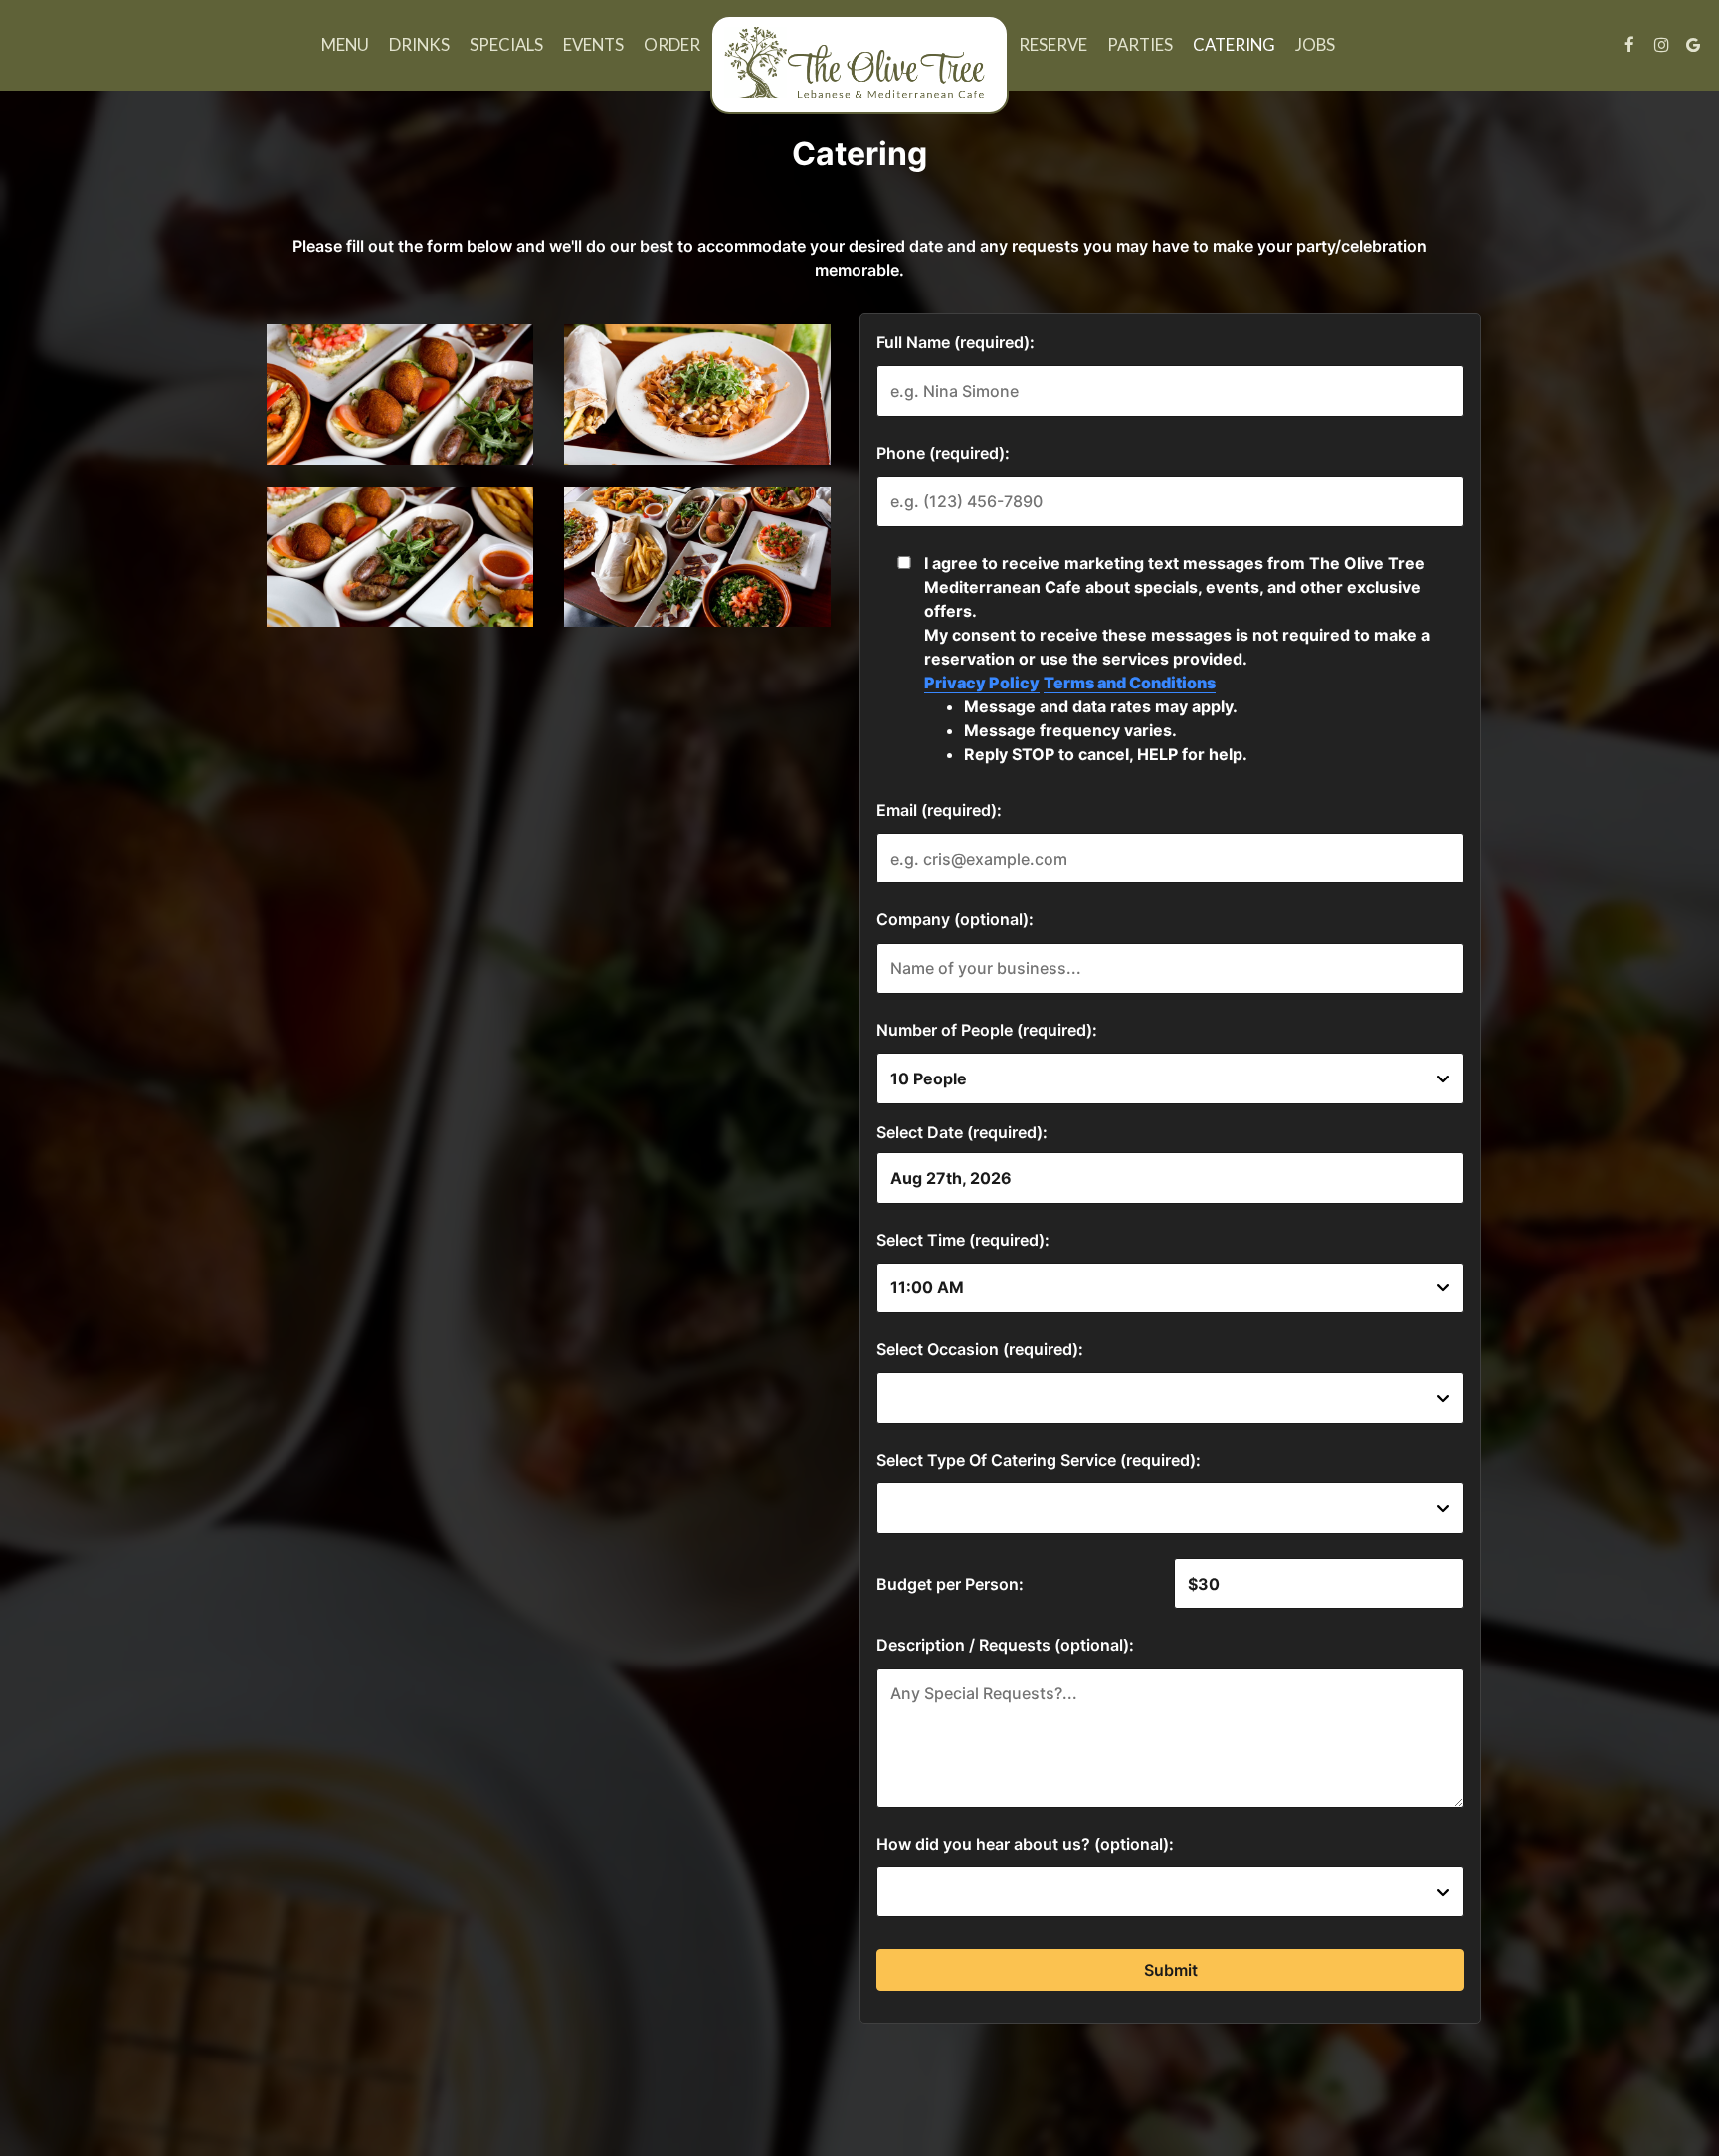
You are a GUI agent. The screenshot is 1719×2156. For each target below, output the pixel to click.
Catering (1234, 45)
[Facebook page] (1629, 45)
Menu (345, 45)
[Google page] (1693, 45)
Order (672, 45)
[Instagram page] (1661, 45)
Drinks (419, 45)
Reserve (1053, 45)
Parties (1140, 45)
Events (593, 45)
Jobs (1315, 45)
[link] (859, 65)
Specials (506, 45)
